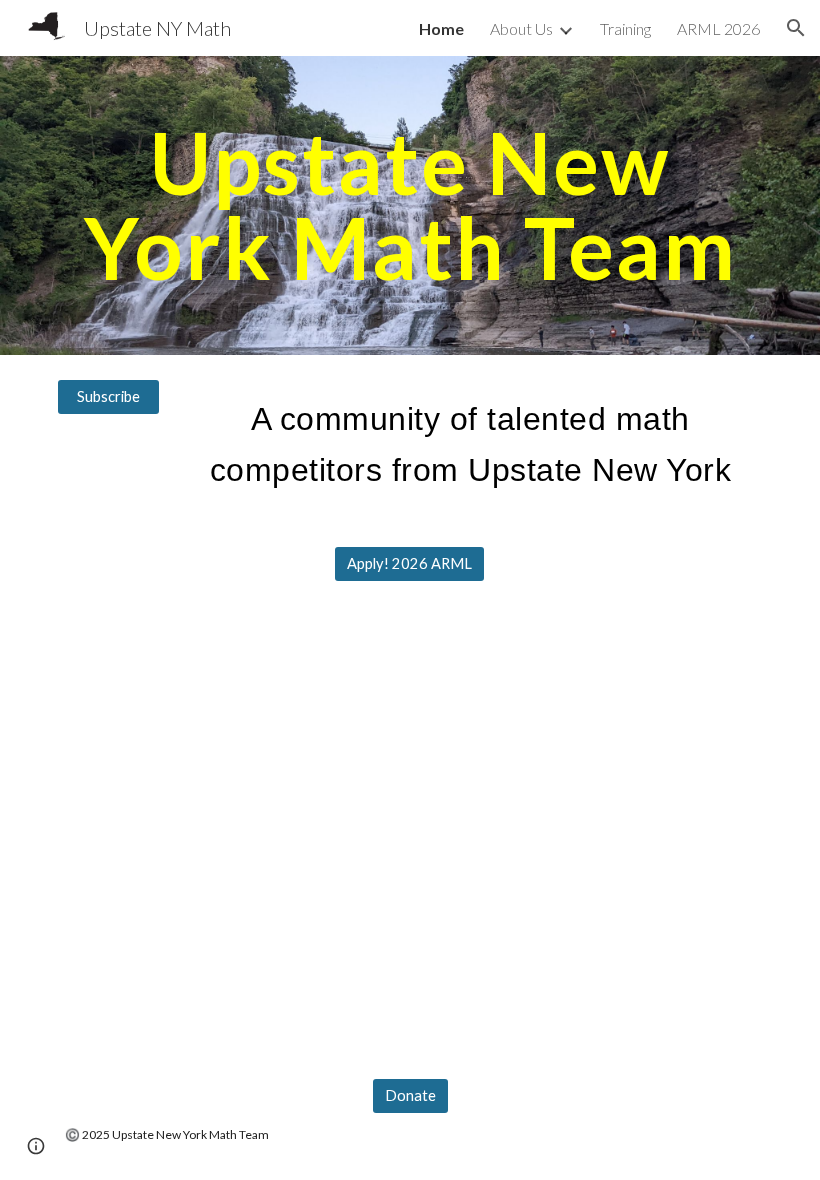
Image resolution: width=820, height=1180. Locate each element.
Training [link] (625, 28)
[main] (410, 205)
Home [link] (441, 28)
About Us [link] (521, 28)
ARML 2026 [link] (718, 28)
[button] (796, 28)
